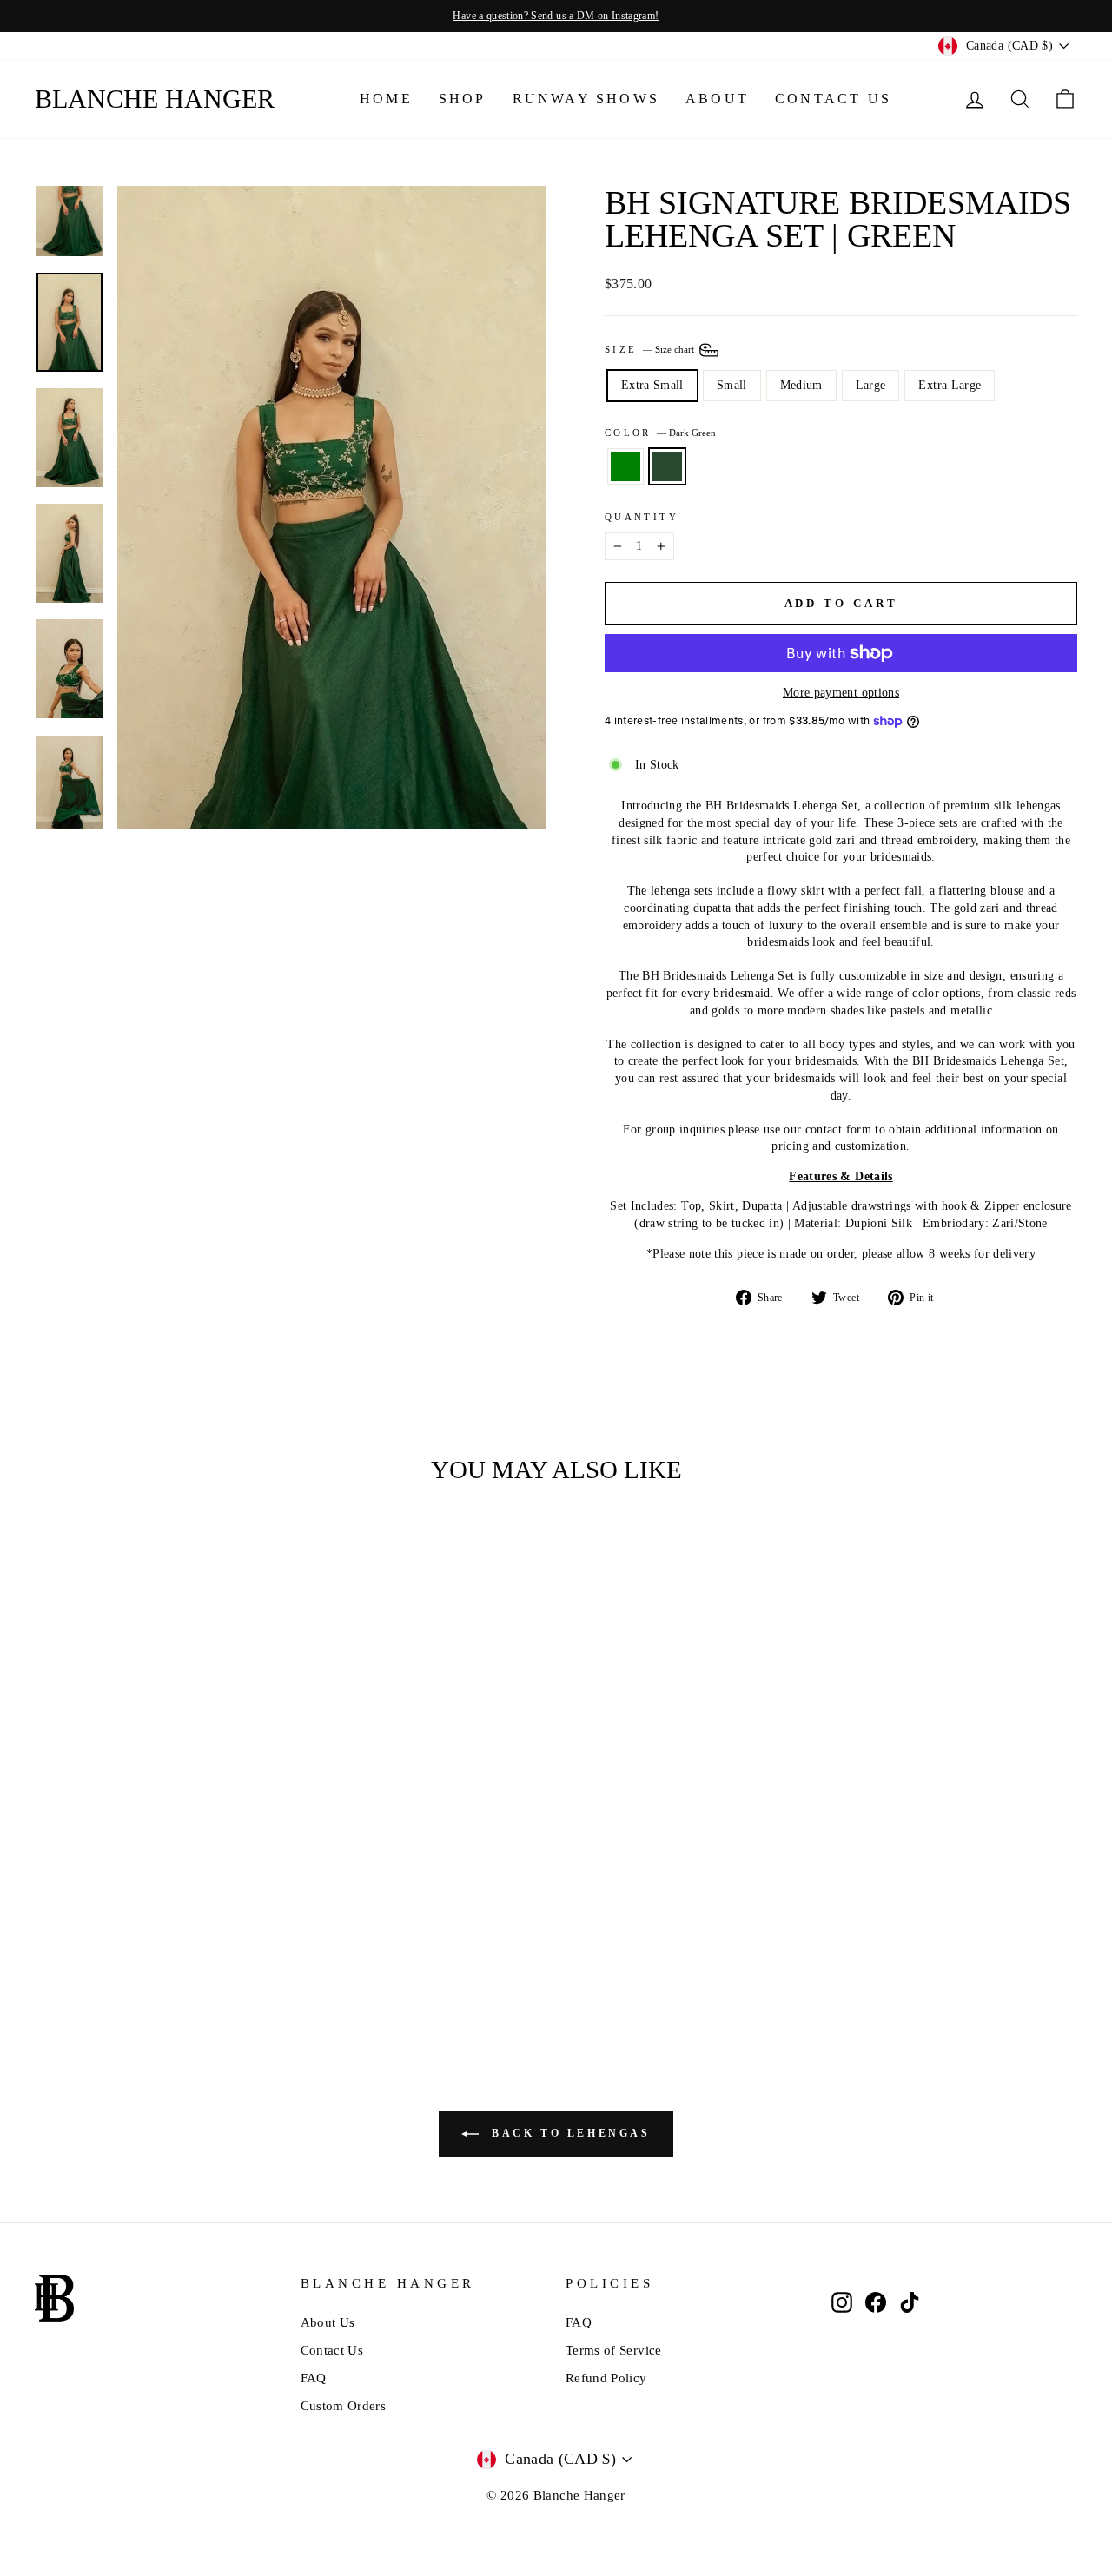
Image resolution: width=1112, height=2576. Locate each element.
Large (871, 385)
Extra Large (950, 385)
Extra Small (652, 385)
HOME (386, 99)
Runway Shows (586, 99)
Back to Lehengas (568, 2133)
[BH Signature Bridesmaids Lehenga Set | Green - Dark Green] (170, 1965)
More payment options (841, 693)
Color (660, 433)
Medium (801, 385)
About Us (328, 2322)
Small (732, 385)
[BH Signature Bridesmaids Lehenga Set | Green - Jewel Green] (146, 1965)
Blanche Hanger (155, 99)
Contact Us (833, 99)
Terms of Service (614, 2350)
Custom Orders (344, 2406)
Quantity (642, 517)
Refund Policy (606, 2378)
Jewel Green (625, 466)
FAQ (314, 2378)
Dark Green (667, 466)
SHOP (463, 99)
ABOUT (717, 99)
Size (651, 349)
